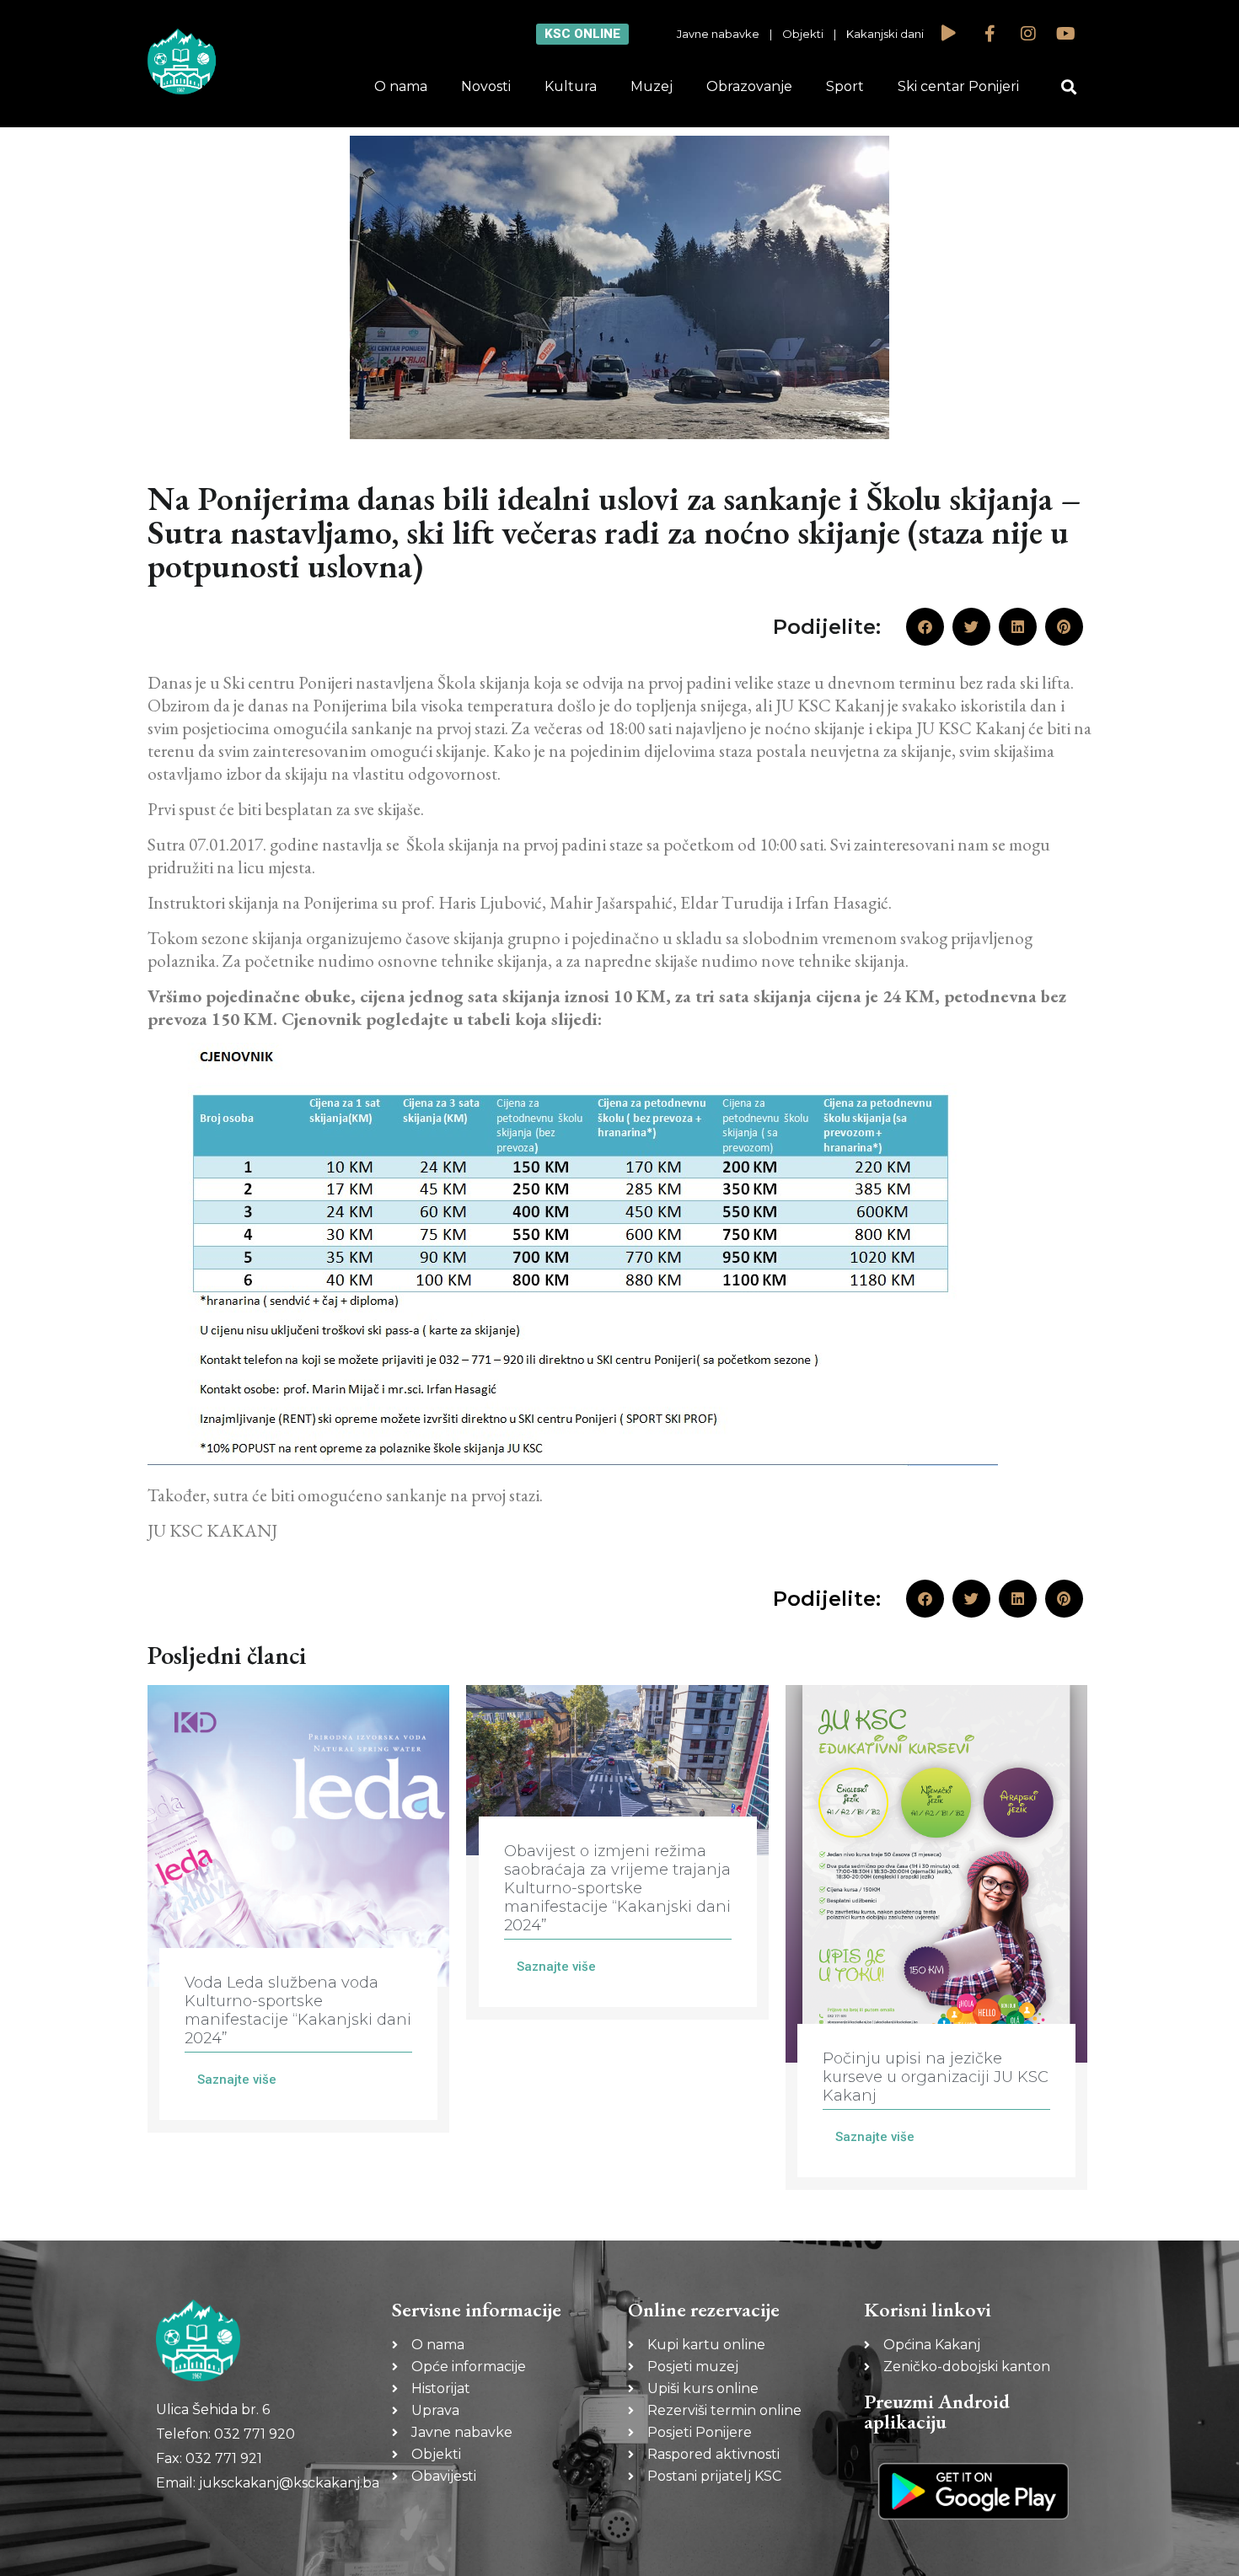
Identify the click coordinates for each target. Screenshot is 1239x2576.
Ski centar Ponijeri (958, 86)
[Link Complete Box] (298, 1909)
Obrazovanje (749, 86)
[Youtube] (1066, 34)
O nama (401, 86)
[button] (1069, 87)
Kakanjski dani (885, 34)
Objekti (803, 34)
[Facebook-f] (990, 34)
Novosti (486, 86)
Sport (845, 86)
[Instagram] (1028, 34)
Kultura (571, 86)
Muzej (652, 86)
